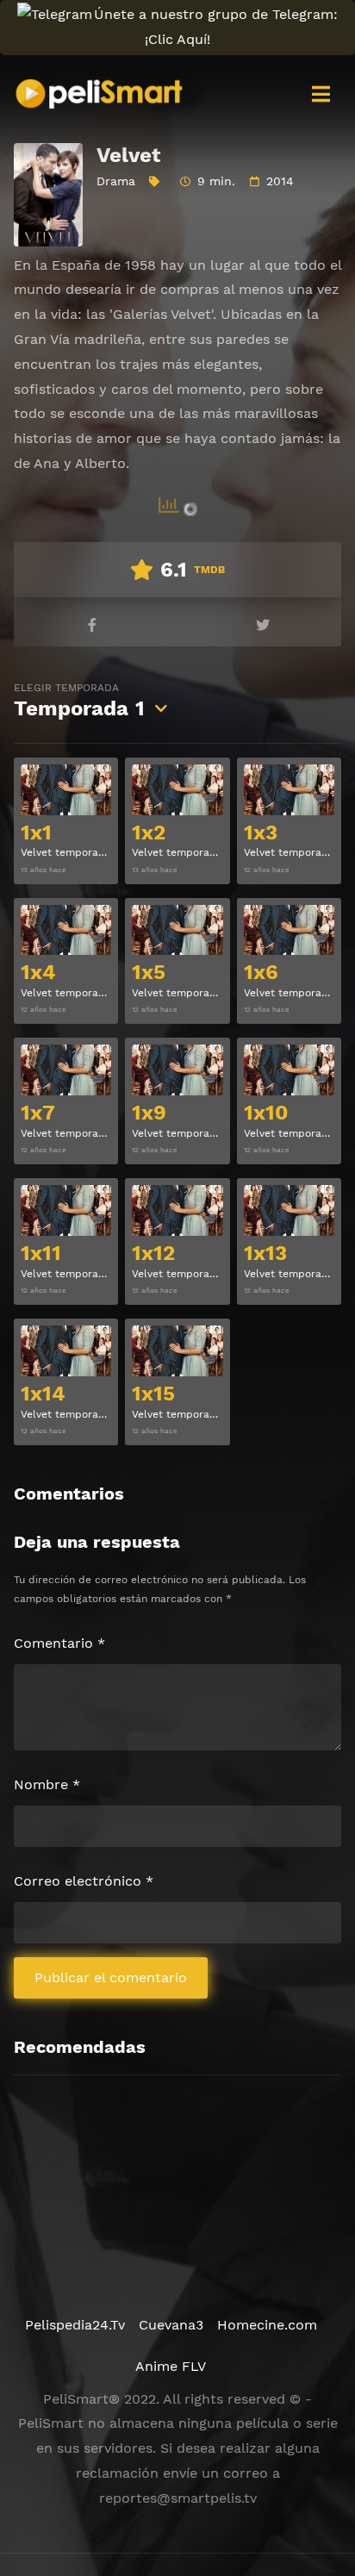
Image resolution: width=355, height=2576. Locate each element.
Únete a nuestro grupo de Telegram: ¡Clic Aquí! (216, 27)
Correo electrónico (84, 1881)
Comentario (59, 1643)
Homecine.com (267, 2325)
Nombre (47, 1784)
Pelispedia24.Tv (75, 2325)
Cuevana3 (171, 2325)
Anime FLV (171, 2366)
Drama (116, 181)
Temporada (79, 701)
